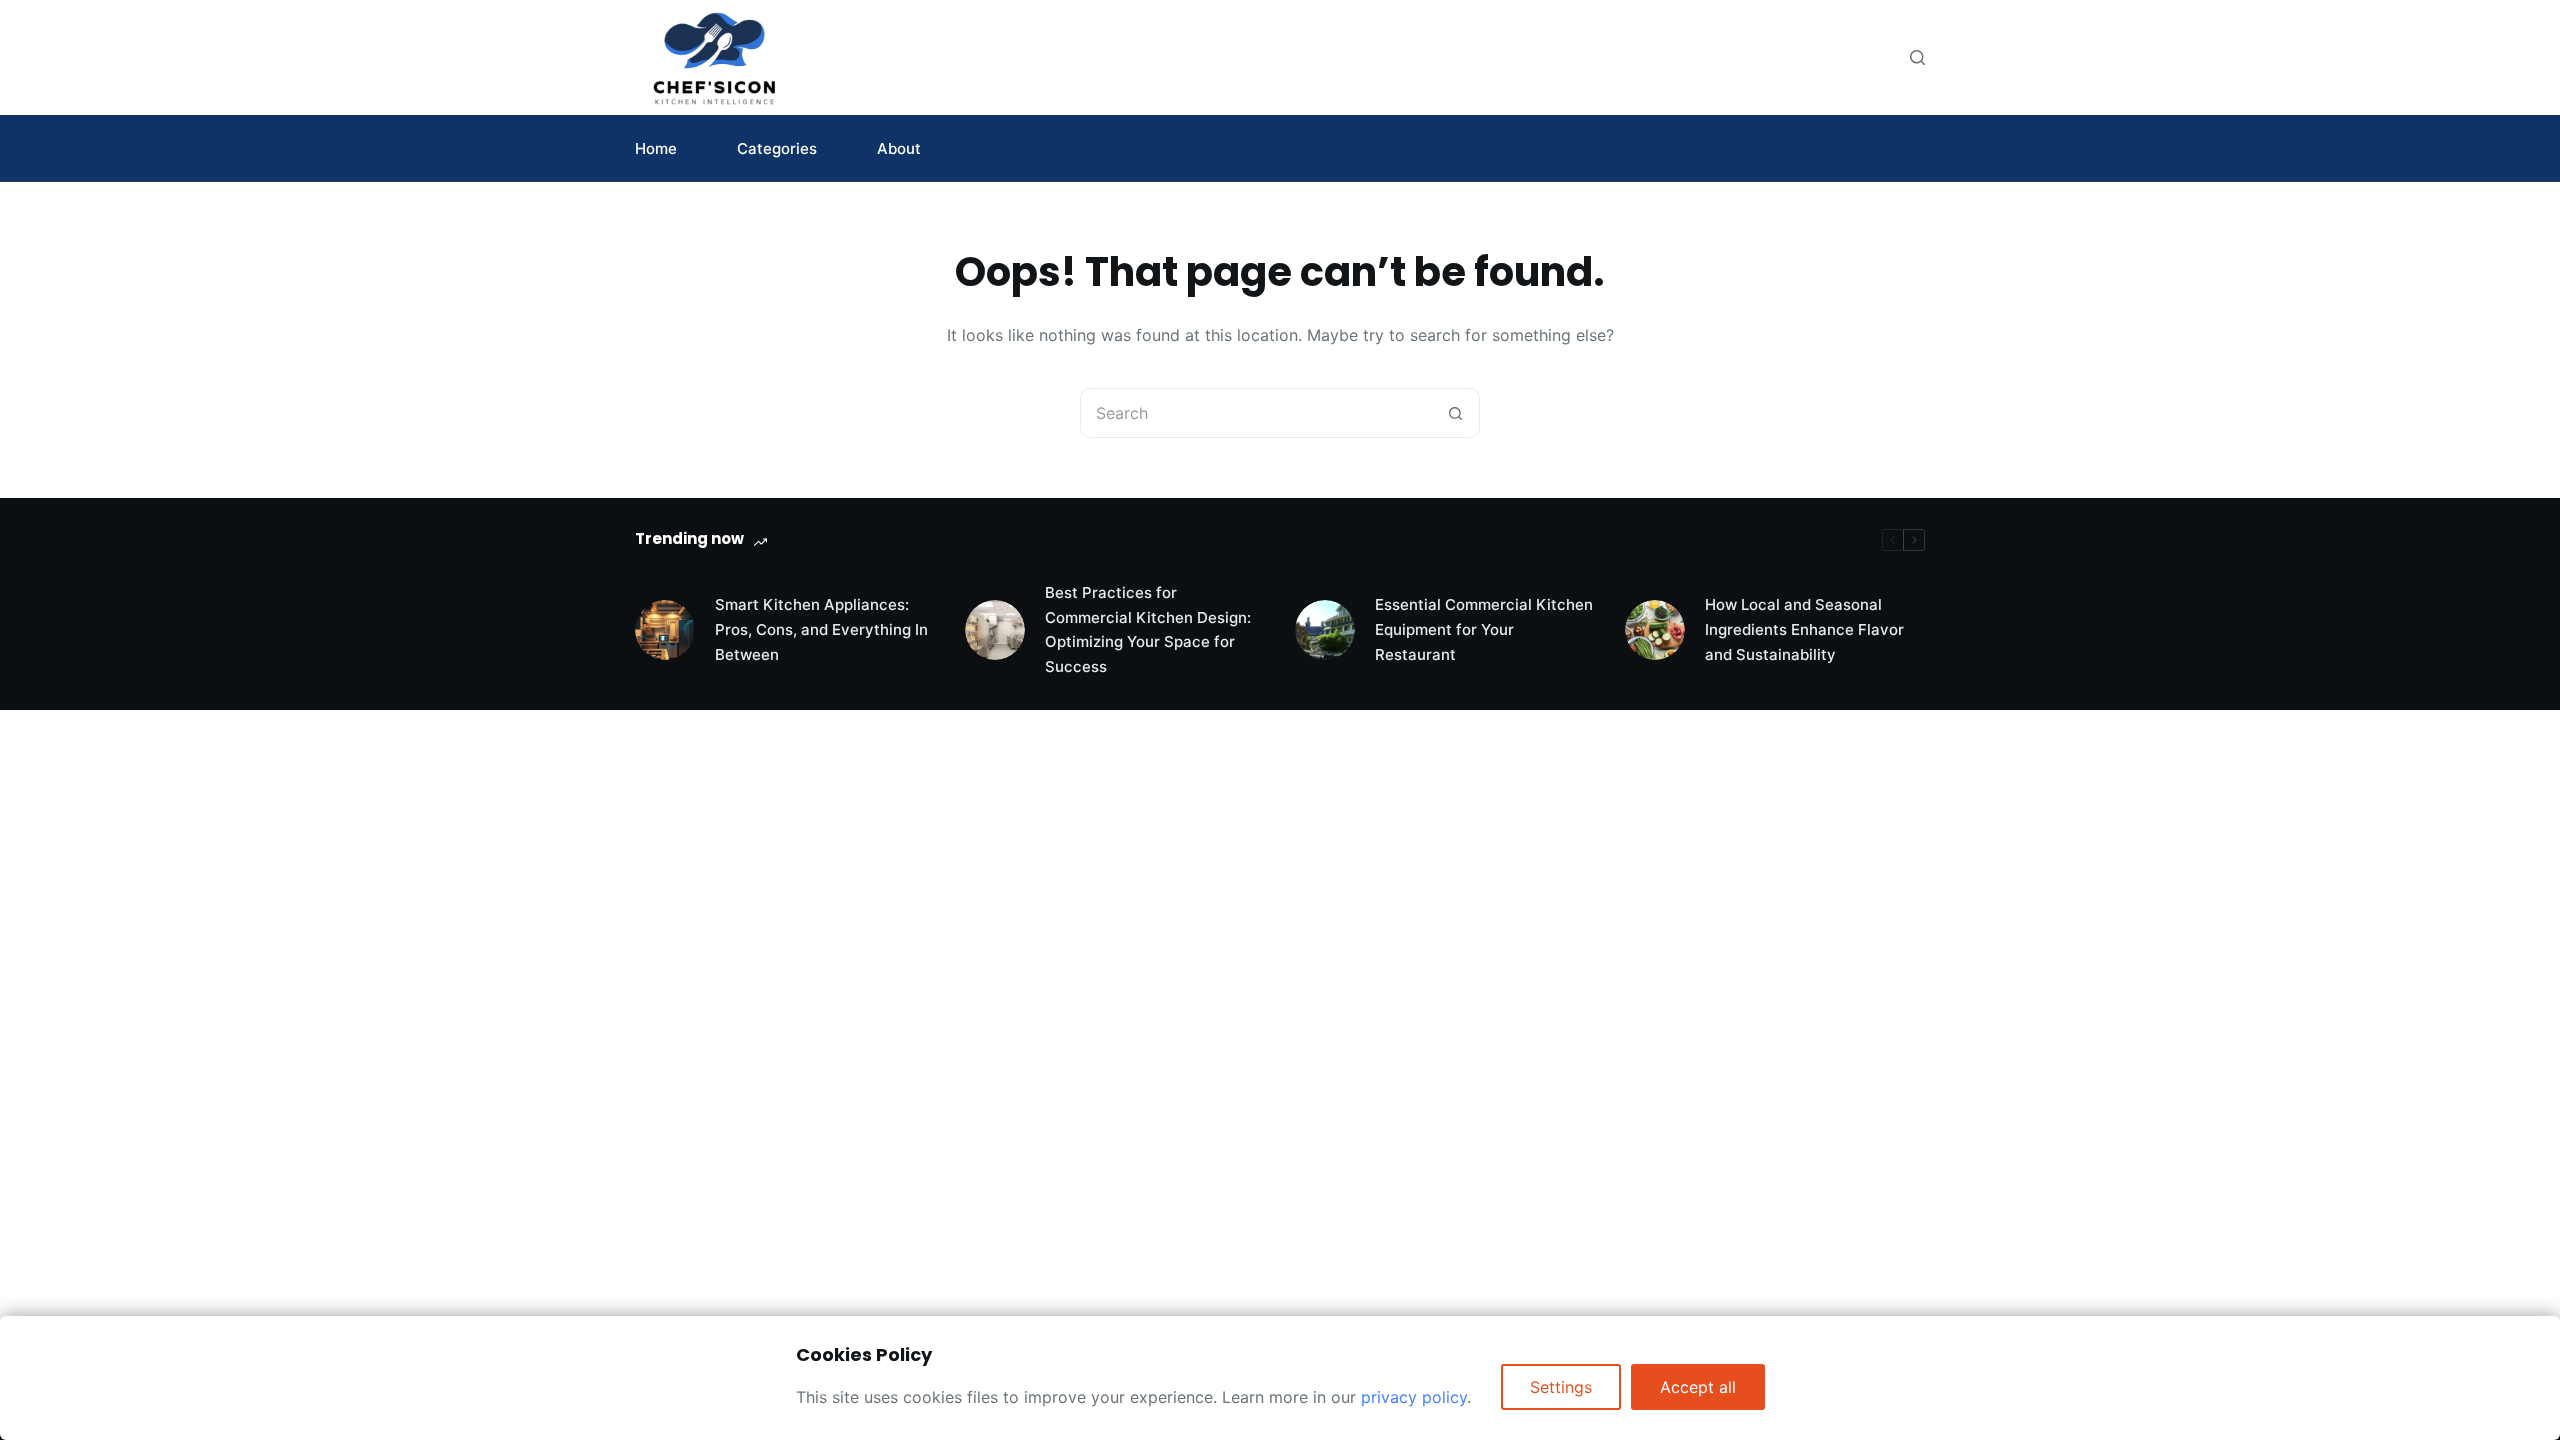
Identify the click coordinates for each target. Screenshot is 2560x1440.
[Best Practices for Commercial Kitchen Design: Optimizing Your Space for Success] (995, 630)
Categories (777, 148)
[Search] (1917, 57)
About (899, 148)
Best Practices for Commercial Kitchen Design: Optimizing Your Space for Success (1148, 629)
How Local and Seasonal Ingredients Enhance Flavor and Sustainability (1804, 629)
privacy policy (1414, 1397)
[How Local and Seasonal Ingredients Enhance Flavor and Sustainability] (1655, 630)
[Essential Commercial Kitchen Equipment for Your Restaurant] (1325, 630)
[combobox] (1256, 413)
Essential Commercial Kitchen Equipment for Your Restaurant (1484, 629)
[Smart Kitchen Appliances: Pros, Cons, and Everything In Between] (665, 630)
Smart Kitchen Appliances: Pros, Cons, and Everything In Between (821, 629)
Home (656, 148)
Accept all (1698, 1387)
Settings (1561, 1387)
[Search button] (1455, 413)
